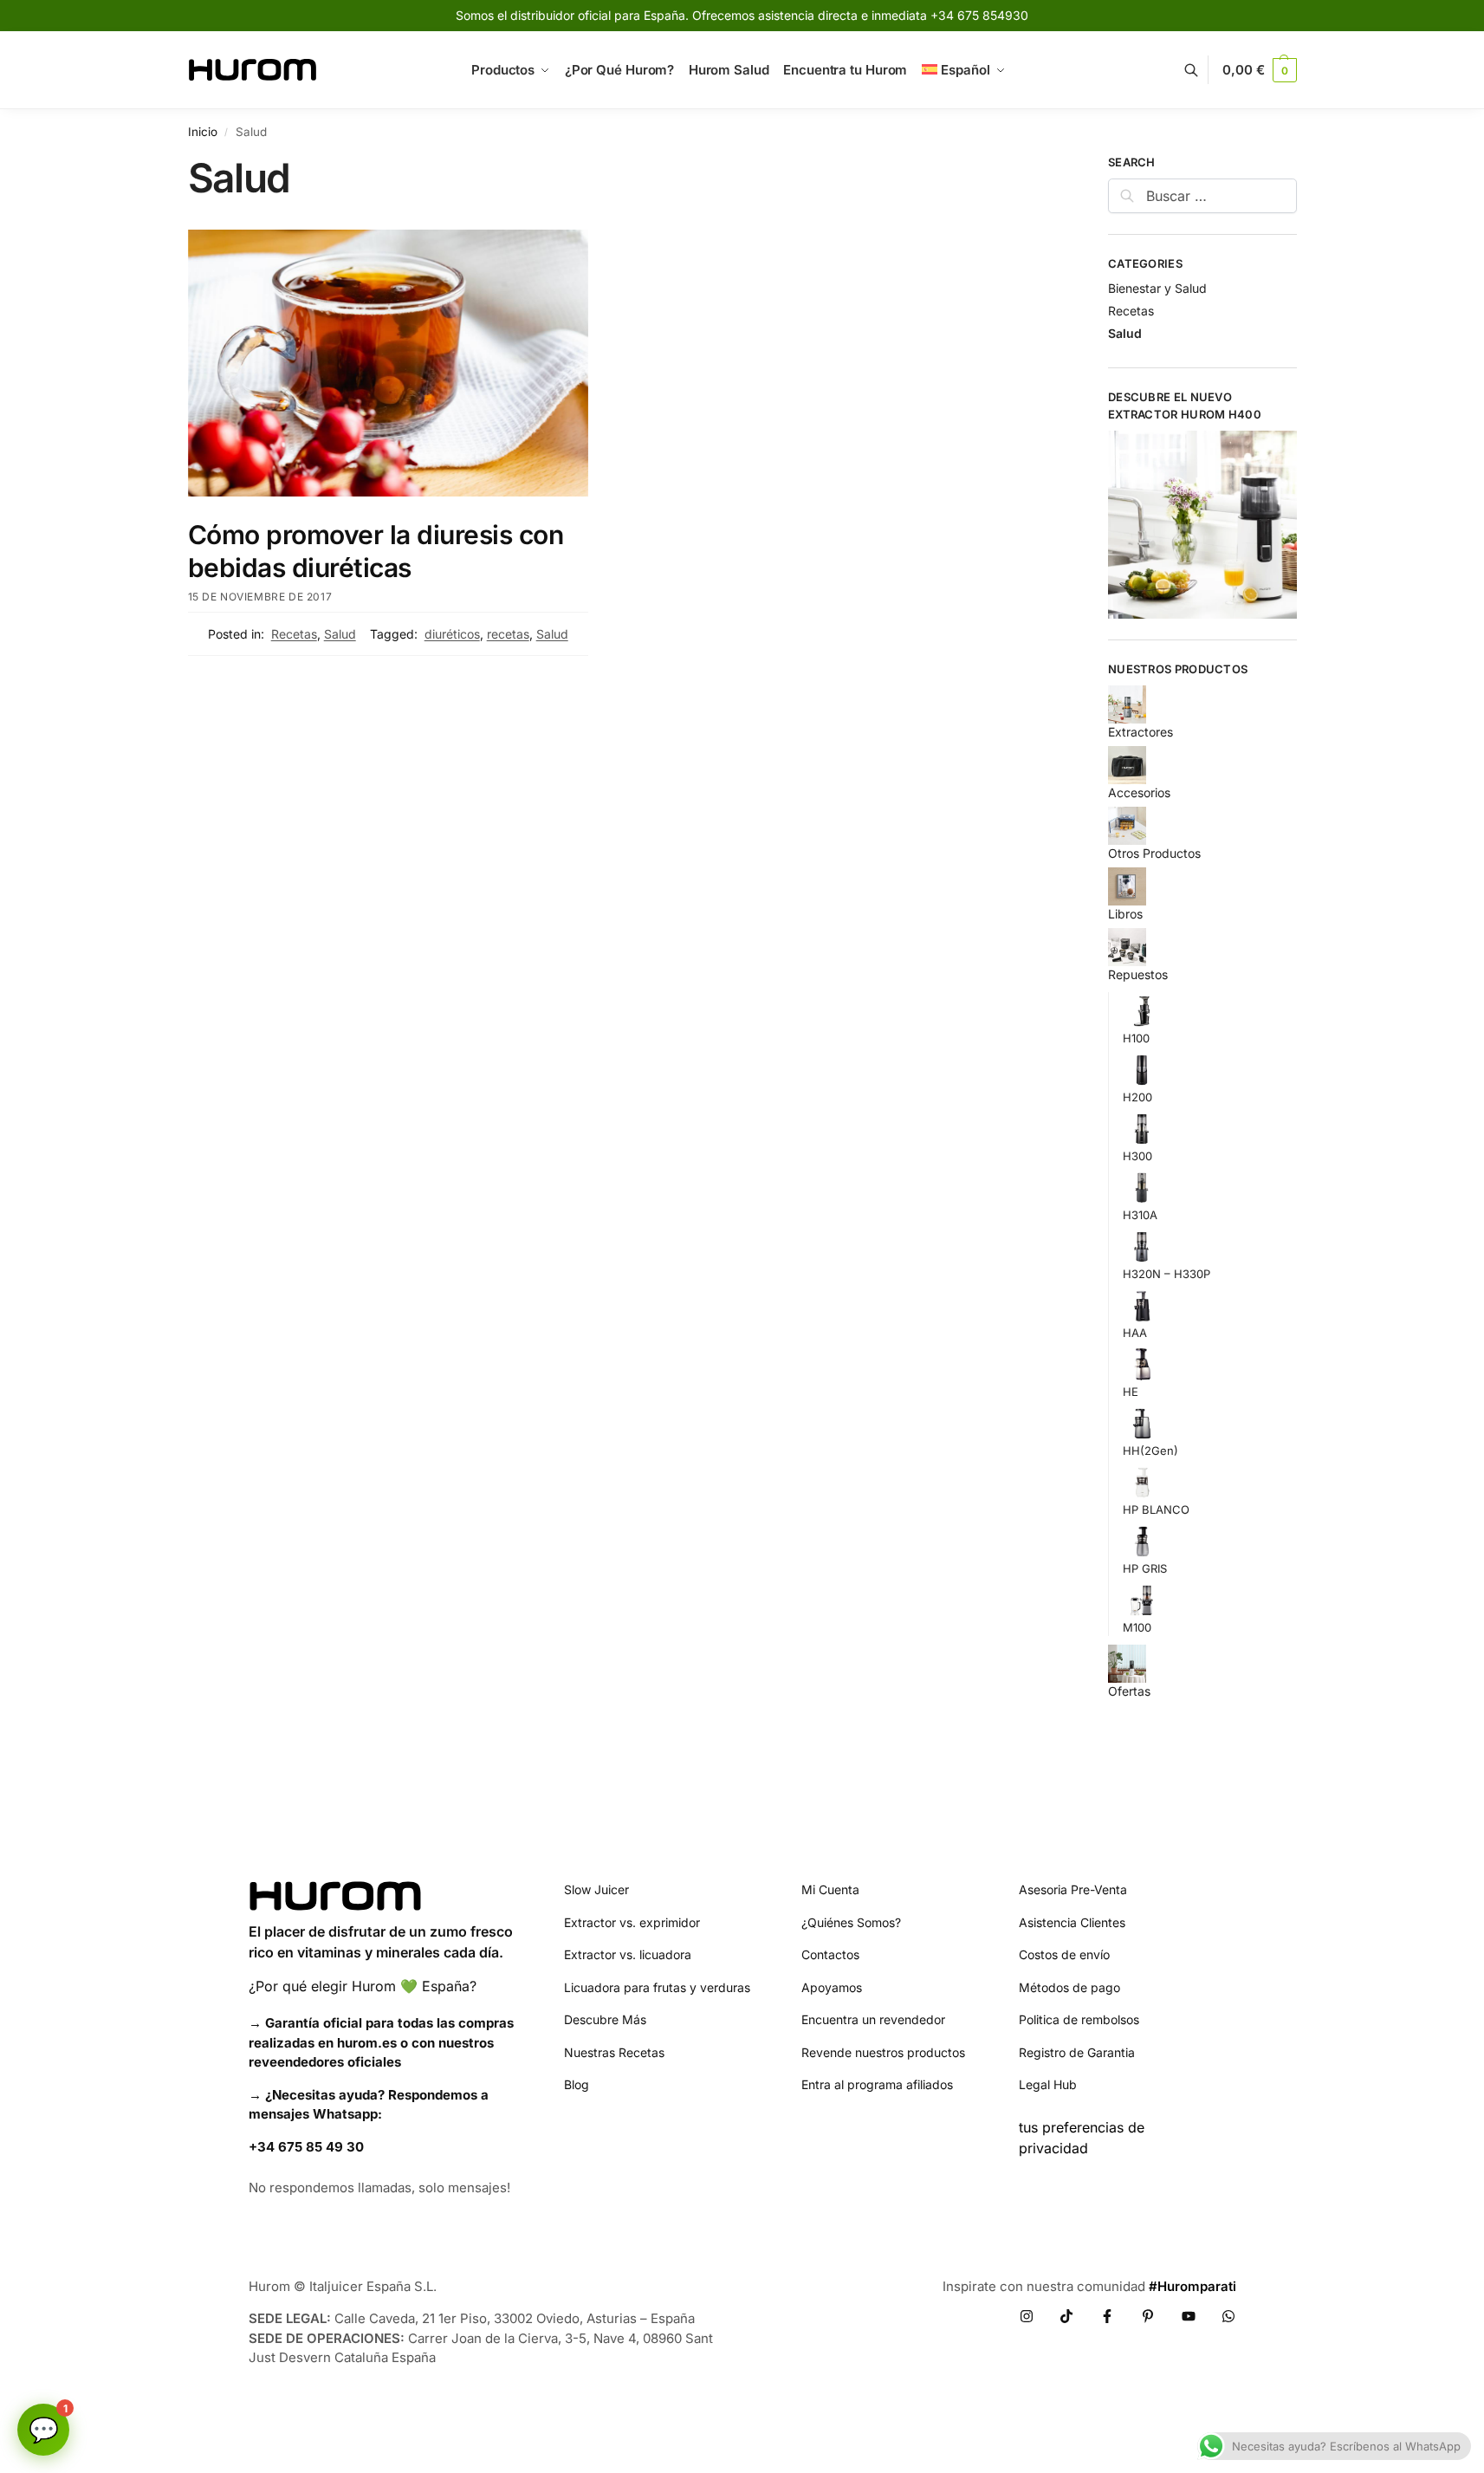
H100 (1136, 1038)
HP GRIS (1145, 1568)
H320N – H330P (1166, 1274)
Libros (1125, 914)
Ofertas (1129, 1691)
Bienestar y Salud (1157, 288)
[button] (1259, 70)
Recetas (294, 634)
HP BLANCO (1156, 1509)
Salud (340, 634)
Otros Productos (1154, 853)
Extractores (1141, 732)
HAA (1135, 1333)
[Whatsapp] (1228, 2316)
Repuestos (1138, 974)
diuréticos (452, 634)
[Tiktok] (1066, 2316)
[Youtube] (1189, 2316)
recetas (508, 634)
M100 (1137, 1627)
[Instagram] (1027, 2316)
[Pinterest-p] (1148, 2316)
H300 (1137, 1156)
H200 (1137, 1097)
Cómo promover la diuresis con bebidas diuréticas (376, 551)
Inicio (203, 132)
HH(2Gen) (1150, 1451)
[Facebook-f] (1107, 2316)
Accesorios (1139, 792)
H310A (1140, 1215)
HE (1131, 1392)
